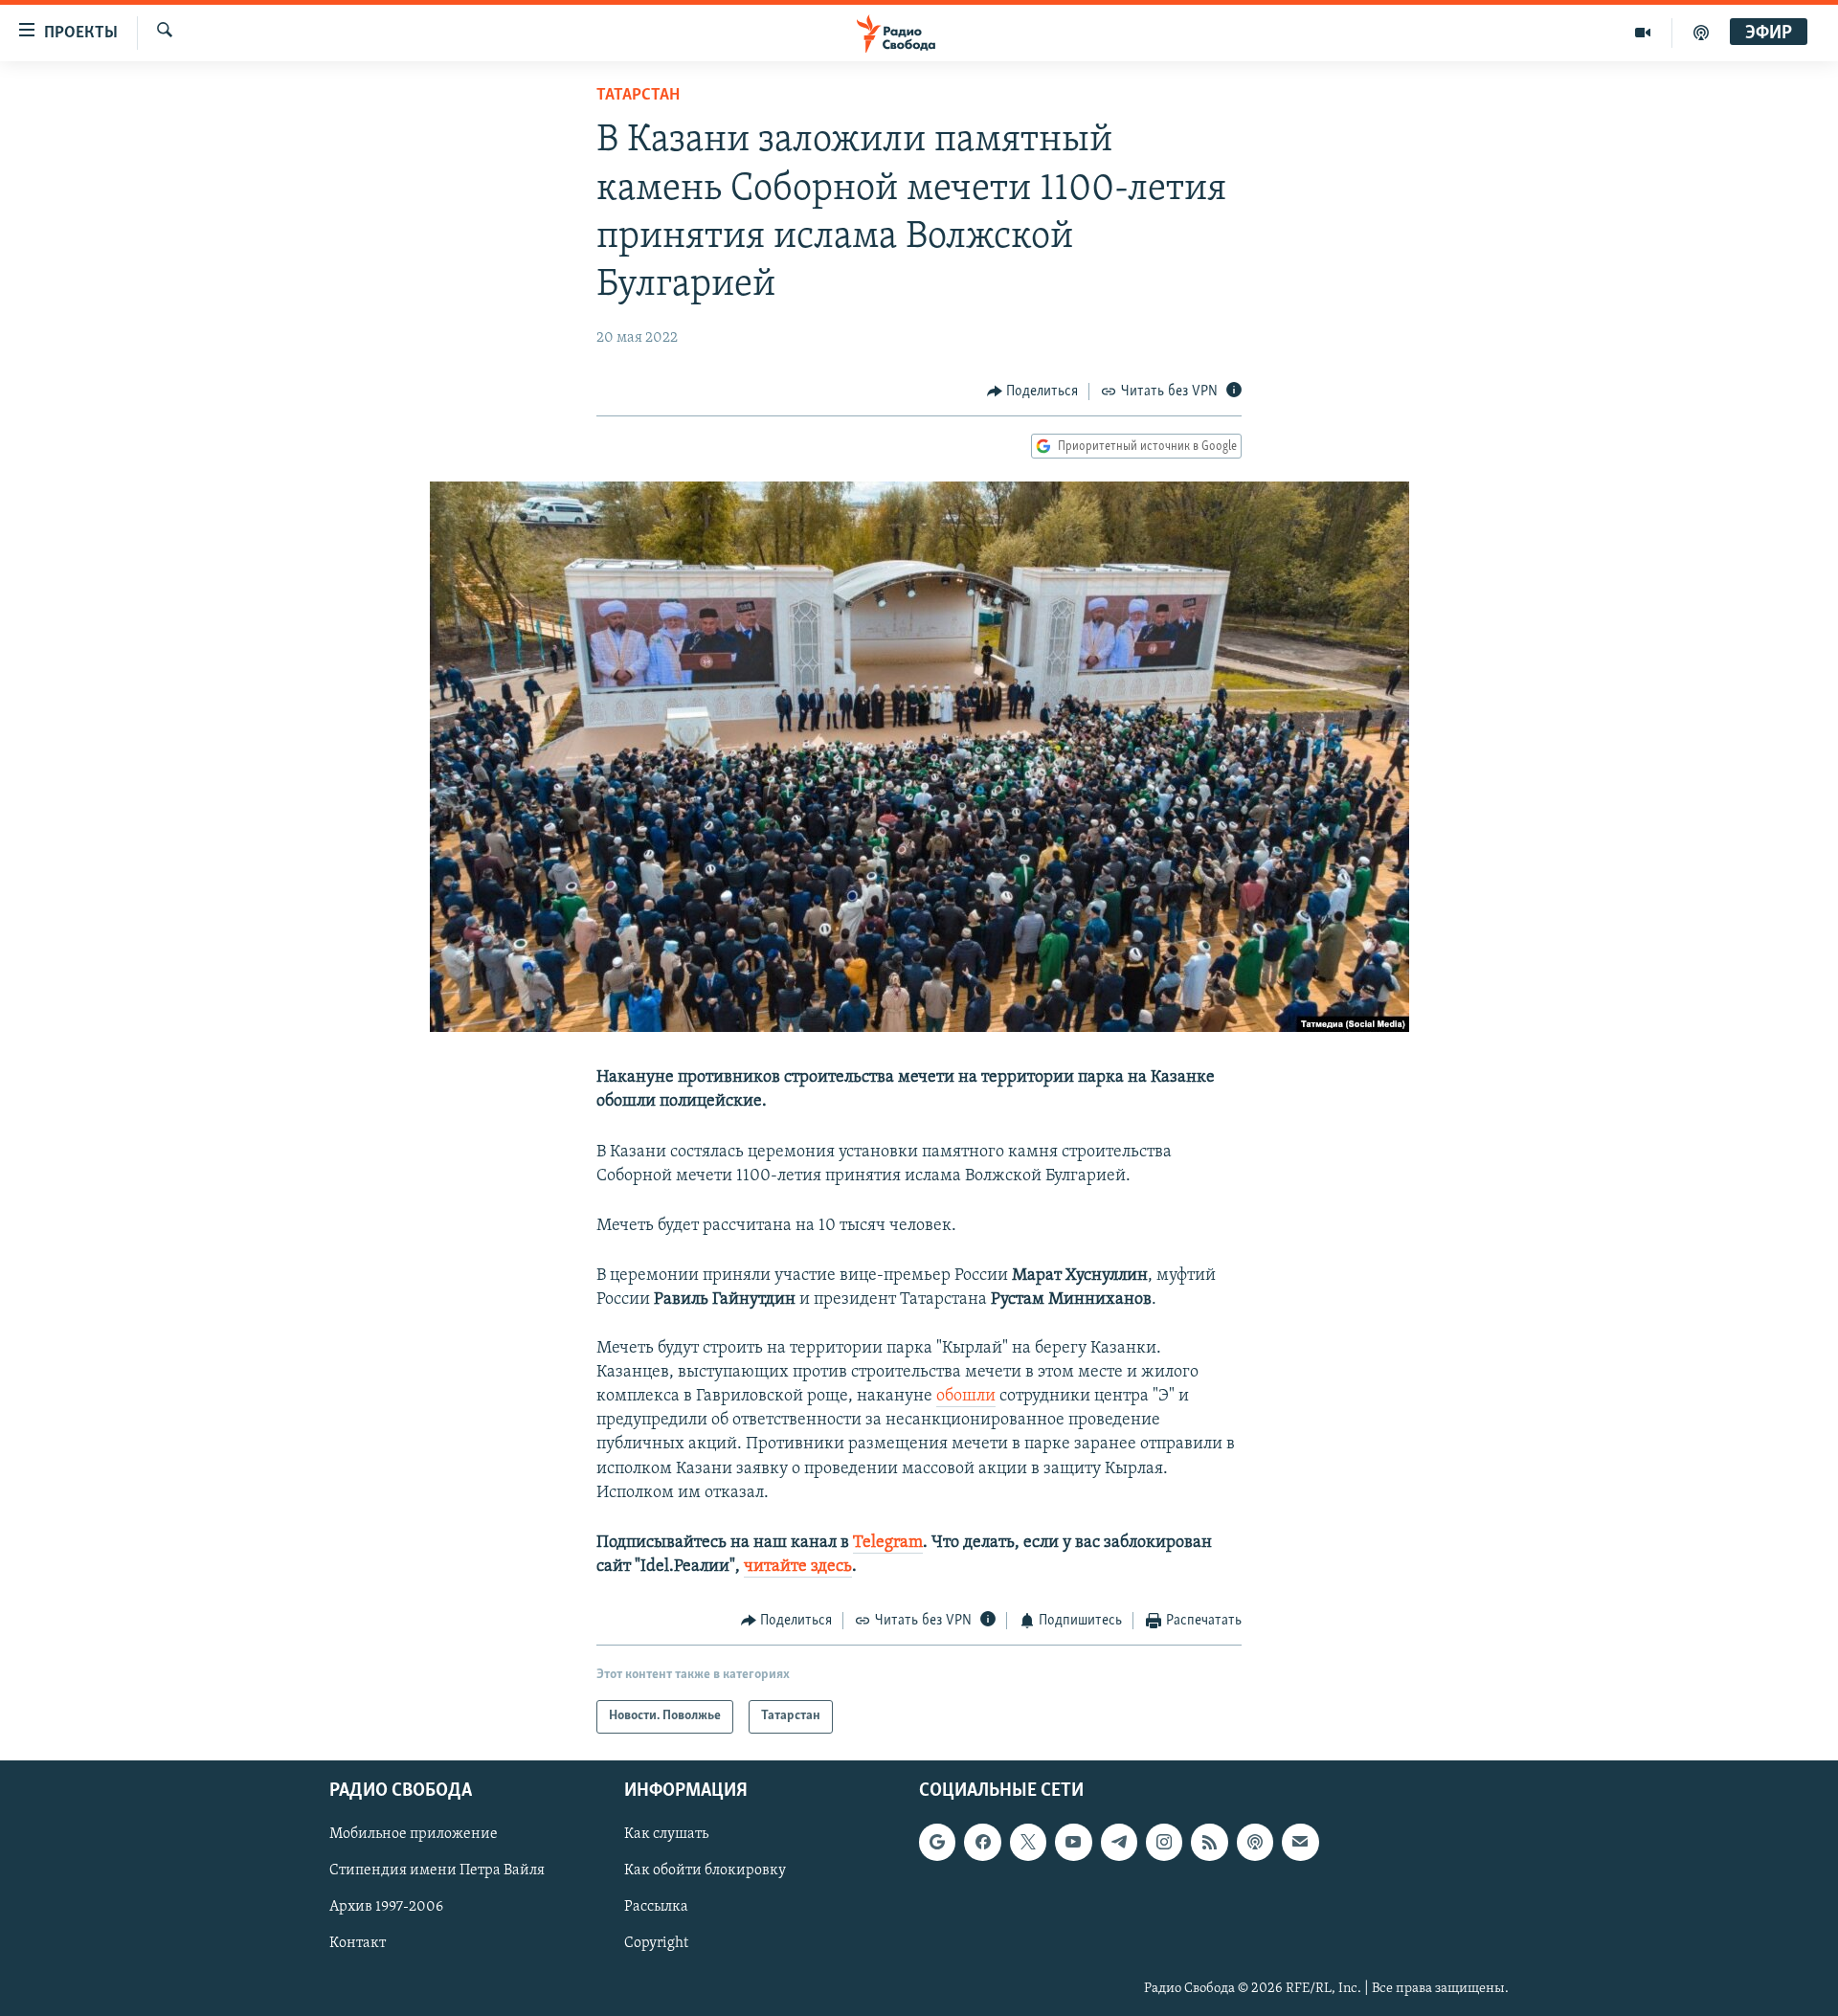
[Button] (1033, 392)
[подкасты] (1701, 33)
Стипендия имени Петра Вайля (437, 1870)
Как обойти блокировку (705, 1870)
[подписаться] (1300, 1842)
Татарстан (638, 96)
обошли (966, 1397)
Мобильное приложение (414, 1834)
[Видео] (1643, 33)
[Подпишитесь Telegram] (1119, 1842)
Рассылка (656, 1907)
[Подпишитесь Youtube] (1073, 1842)
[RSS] (1209, 1842)
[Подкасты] (1255, 1842)
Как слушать (666, 1834)
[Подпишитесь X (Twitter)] (1028, 1842)
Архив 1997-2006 (386, 1907)
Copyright (656, 1943)
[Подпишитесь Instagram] (1164, 1842)
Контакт (358, 1943)
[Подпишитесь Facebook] (982, 1842)
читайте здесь (798, 1567)
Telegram (888, 1543)
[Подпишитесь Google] (937, 1842)
